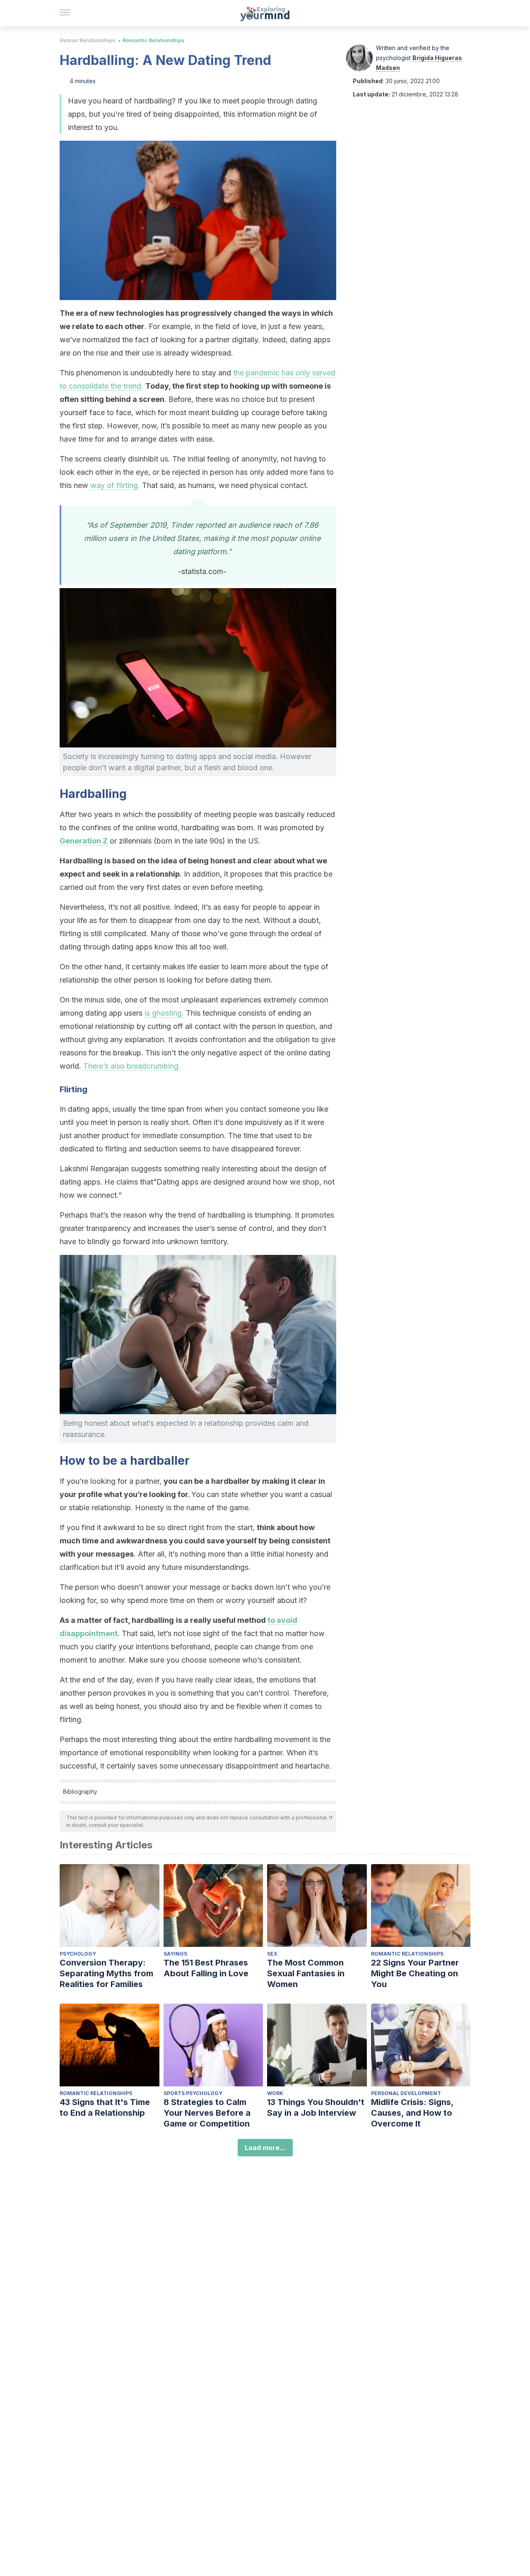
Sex (272, 1954)
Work (275, 2093)
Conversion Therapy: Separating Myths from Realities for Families (106, 1973)
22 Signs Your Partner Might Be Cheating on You (415, 1973)
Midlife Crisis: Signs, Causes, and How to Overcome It (412, 2113)
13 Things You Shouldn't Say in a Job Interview (316, 2107)
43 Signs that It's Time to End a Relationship (105, 2107)
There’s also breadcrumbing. (132, 1066)
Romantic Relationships (153, 40)
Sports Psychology (193, 2093)
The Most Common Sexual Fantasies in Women (306, 1973)
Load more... (265, 2148)
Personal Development (406, 2093)
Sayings (175, 1954)
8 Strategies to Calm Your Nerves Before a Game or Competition (207, 2113)
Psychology (78, 1954)
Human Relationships (87, 40)
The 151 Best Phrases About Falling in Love (206, 1968)
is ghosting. (164, 1013)
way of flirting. (115, 485)
